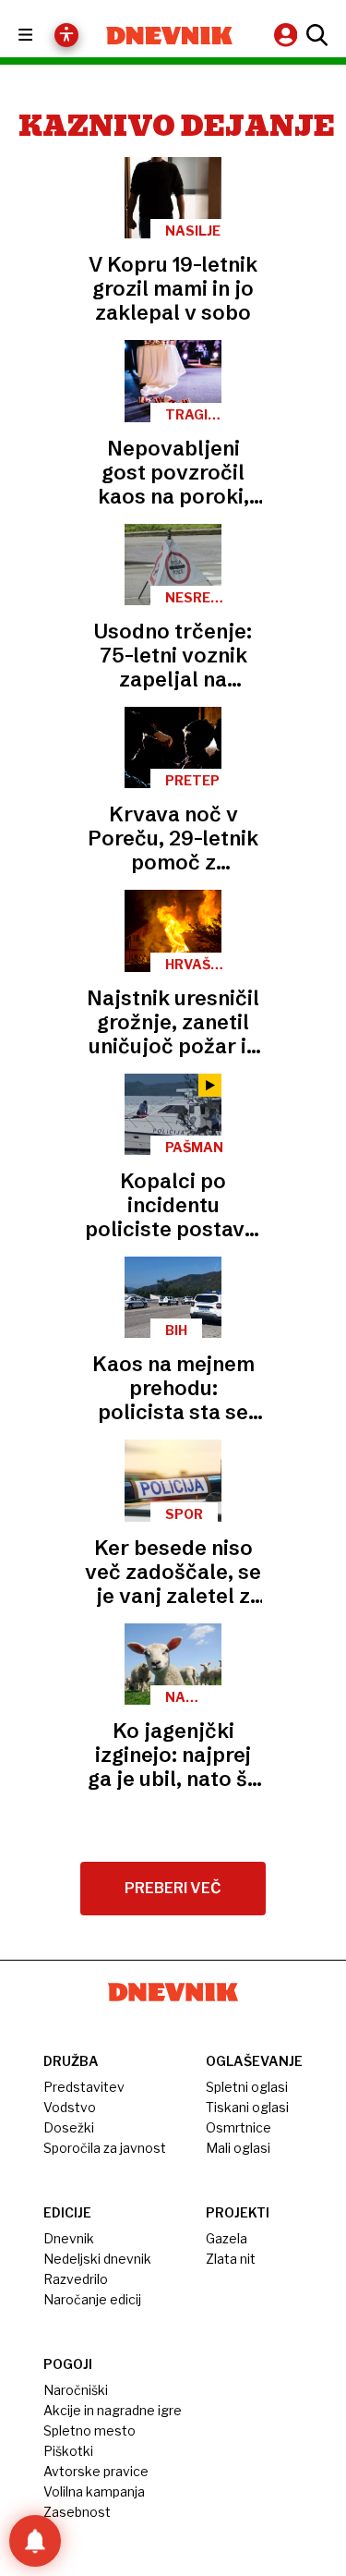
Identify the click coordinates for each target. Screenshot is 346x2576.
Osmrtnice (239, 2127)
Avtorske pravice (96, 2471)
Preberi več (173, 1888)
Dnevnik (69, 2238)
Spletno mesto (89, 2430)
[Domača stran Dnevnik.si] (170, 36)
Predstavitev (84, 2087)
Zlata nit (231, 2259)
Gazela (227, 2238)
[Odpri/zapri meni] (42, 36)
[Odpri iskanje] (315, 35)
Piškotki (68, 2451)
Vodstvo (70, 2107)
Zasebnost (77, 2512)
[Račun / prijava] (288, 35)
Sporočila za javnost (105, 2148)
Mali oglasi (238, 2148)
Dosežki (69, 2127)
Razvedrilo (76, 2279)
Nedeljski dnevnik (97, 2259)
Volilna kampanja (94, 2491)
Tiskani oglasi (247, 2107)
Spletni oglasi (247, 2087)
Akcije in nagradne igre (113, 2410)
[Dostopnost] (66, 35)
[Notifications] (35, 2541)
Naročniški (76, 2390)
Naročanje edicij (92, 2299)
